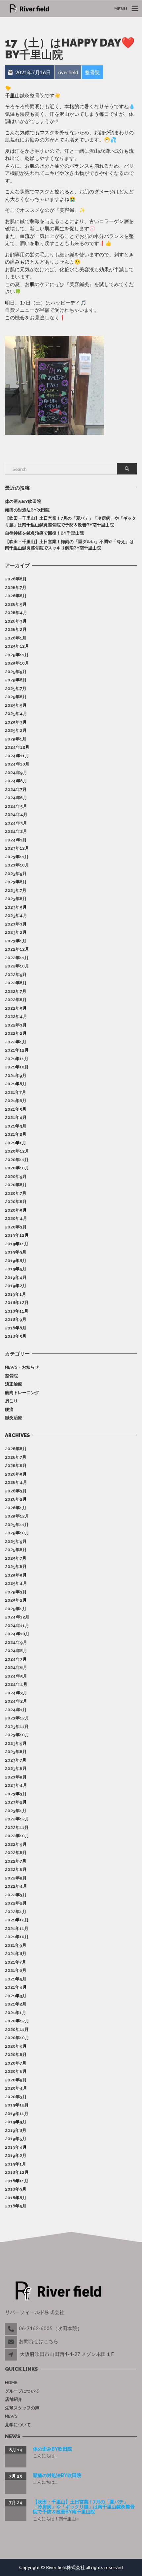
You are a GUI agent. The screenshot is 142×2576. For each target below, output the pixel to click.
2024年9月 (16, 773)
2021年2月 (16, 1134)
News (11, 2416)
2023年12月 (17, 848)
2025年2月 (16, 730)
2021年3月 (16, 1126)
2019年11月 (17, 1244)
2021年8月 (16, 1084)
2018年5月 (16, 1336)
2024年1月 (16, 840)
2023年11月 (17, 857)
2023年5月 (16, 907)
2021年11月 (17, 1059)
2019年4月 (16, 1277)
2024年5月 (16, 806)
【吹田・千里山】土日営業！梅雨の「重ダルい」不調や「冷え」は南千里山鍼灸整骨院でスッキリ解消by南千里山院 (69, 545)
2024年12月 (17, 747)
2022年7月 (16, 991)
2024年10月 (17, 764)
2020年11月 (17, 1160)
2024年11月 (17, 756)
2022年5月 (16, 1008)
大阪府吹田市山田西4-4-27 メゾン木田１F (67, 2354)
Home (11, 2382)
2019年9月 (16, 1252)
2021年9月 (16, 1076)
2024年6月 (16, 798)
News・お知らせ (22, 1367)
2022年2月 (16, 1033)
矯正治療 (14, 1384)
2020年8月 (16, 1185)
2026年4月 (16, 613)
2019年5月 (16, 1269)
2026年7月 (16, 587)
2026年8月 (16, 579)
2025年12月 (17, 646)
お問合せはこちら (39, 2341)
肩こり (11, 1401)
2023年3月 (16, 924)
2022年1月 (16, 1042)
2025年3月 (16, 722)
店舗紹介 (14, 2399)
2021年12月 (17, 1050)
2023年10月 (17, 865)
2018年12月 (17, 1303)
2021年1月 (16, 1143)
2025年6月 (16, 697)
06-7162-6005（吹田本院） (51, 2328)
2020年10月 (17, 1168)
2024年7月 (16, 789)
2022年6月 (16, 1000)
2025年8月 (16, 680)
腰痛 (9, 1409)
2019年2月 (16, 1286)
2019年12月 (17, 1235)
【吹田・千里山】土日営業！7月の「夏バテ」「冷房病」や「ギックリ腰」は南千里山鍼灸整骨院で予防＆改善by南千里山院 (71, 522)
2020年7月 (16, 1193)
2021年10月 (17, 1067)
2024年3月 (16, 823)
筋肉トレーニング (22, 1393)
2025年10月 (17, 663)
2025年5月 (16, 705)
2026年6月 (16, 596)
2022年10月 (17, 966)
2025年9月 (16, 672)
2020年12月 (17, 1151)
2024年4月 (16, 815)
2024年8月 (16, 781)
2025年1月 (16, 739)
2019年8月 (16, 1261)
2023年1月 (16, 941)
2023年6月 (16, 899)
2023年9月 (16, 874)
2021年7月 (16, 1092)
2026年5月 (16, 604)
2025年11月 (17, 655)
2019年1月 (16, 1294)
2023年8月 (16, 882)
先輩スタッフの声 (22, 2408)
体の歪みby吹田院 (23, 501)
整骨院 (11, 1376)
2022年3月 (16, 1025)
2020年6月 (16, 1202)
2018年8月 (16, 1328)
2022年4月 (16, 1016)
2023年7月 (16, 890)
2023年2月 (16, 932)
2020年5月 (16, 1210)
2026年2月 (16, 629)
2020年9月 (16, 1176)
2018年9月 (16, 1319)
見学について (18, 2425)
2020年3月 (16, 1227)
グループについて (22, 2391)
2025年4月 (16, 714)
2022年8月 (16, 983)
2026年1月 (16, 638)
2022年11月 (17, 958)
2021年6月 (16, 1101)
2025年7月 (16, 688)
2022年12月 (17, 949)
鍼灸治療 (14, 1418)
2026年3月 (16, 621)
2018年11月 (17, 1311)
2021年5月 (16, 1109)
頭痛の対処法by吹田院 (27, 510)
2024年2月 (16, 831)
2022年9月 (16, 975)
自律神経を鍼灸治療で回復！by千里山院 (44, 533)
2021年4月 (16, 1117)
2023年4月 (16, 915)
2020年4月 (16, 1218)
